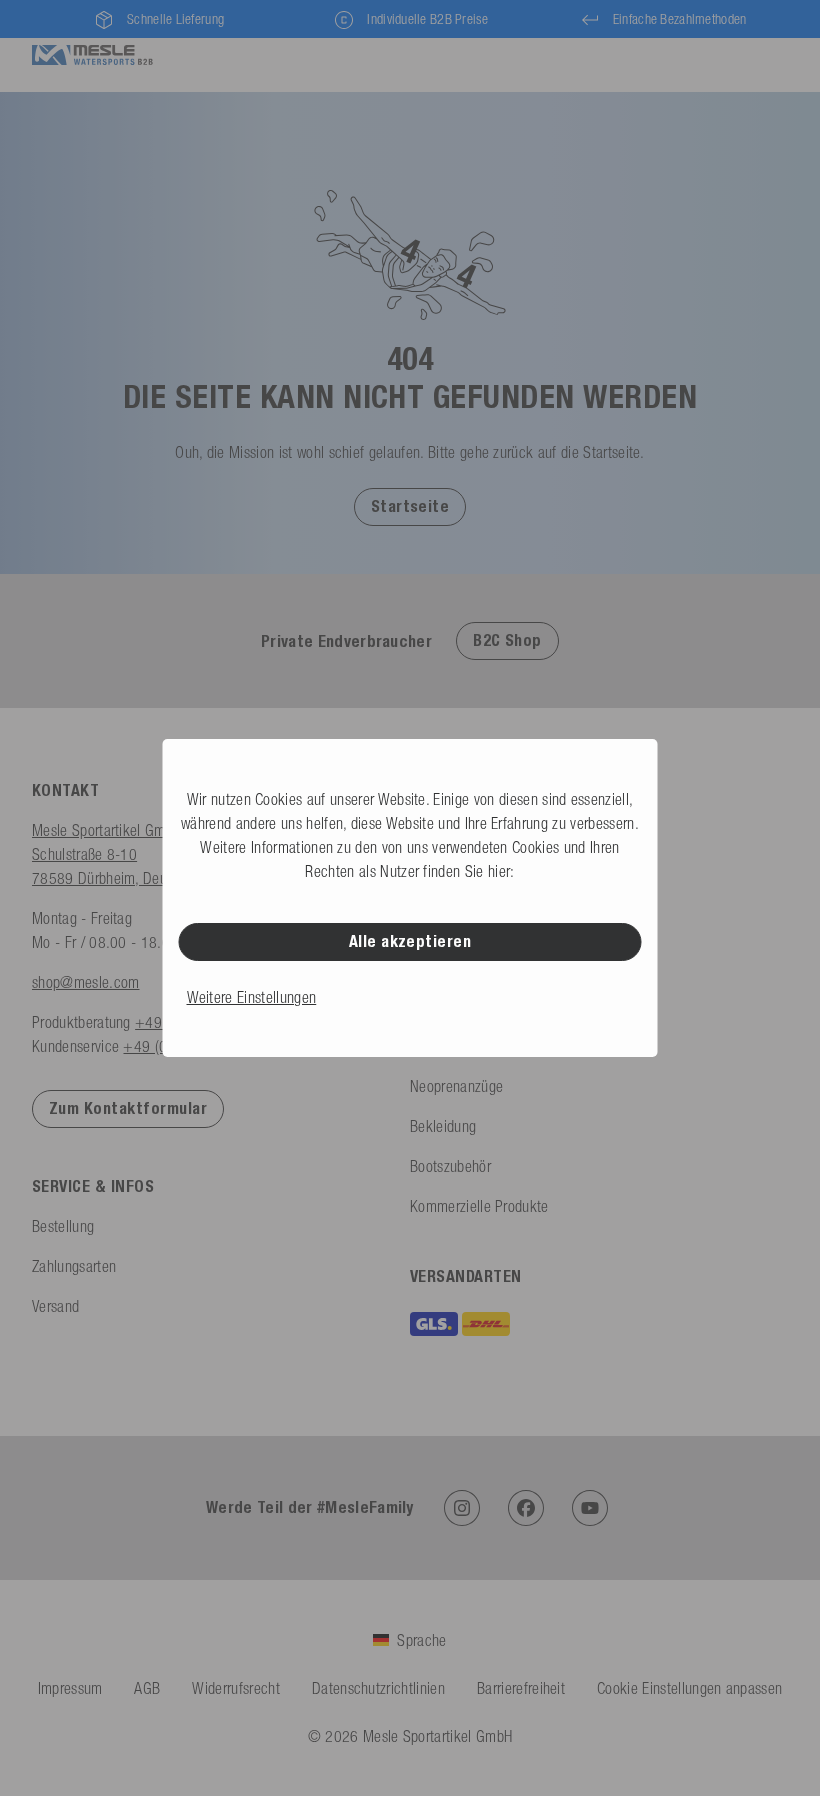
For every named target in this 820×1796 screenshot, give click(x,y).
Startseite (410, 506)
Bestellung (63, 1226)
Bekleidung (443, 1126)
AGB (147, 1688)
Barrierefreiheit (521, 1688)
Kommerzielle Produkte (479, 1206)
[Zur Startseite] (92, 53)
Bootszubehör (450, 1166)
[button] (410, 506)
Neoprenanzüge (456, 1086)
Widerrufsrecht (235, 1688)
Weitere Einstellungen (252, 997)
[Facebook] (526, 1508)
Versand (55, 1306)
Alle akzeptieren (410, 941)
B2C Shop (507, 640)
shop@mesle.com (85, 982)
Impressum (70, 1688)
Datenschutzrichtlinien (378, 1688)
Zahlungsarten (74, 1266)
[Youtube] (590, 1508)
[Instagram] (462, 1508)
